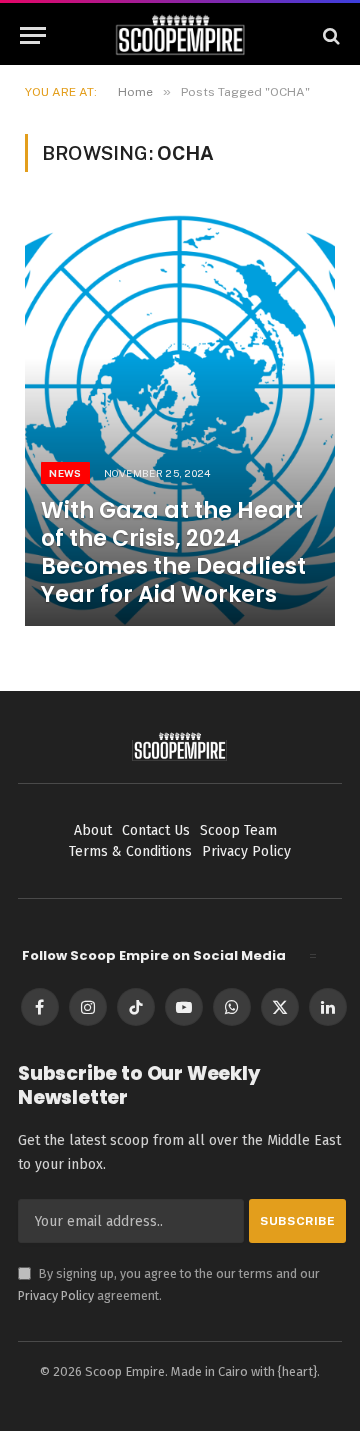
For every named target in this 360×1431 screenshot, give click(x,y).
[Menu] (33, 35)
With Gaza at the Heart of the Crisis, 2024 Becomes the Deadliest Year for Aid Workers (173, 552)
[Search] (329, 35)
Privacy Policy (56, 1295)
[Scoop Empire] (180, 35)
